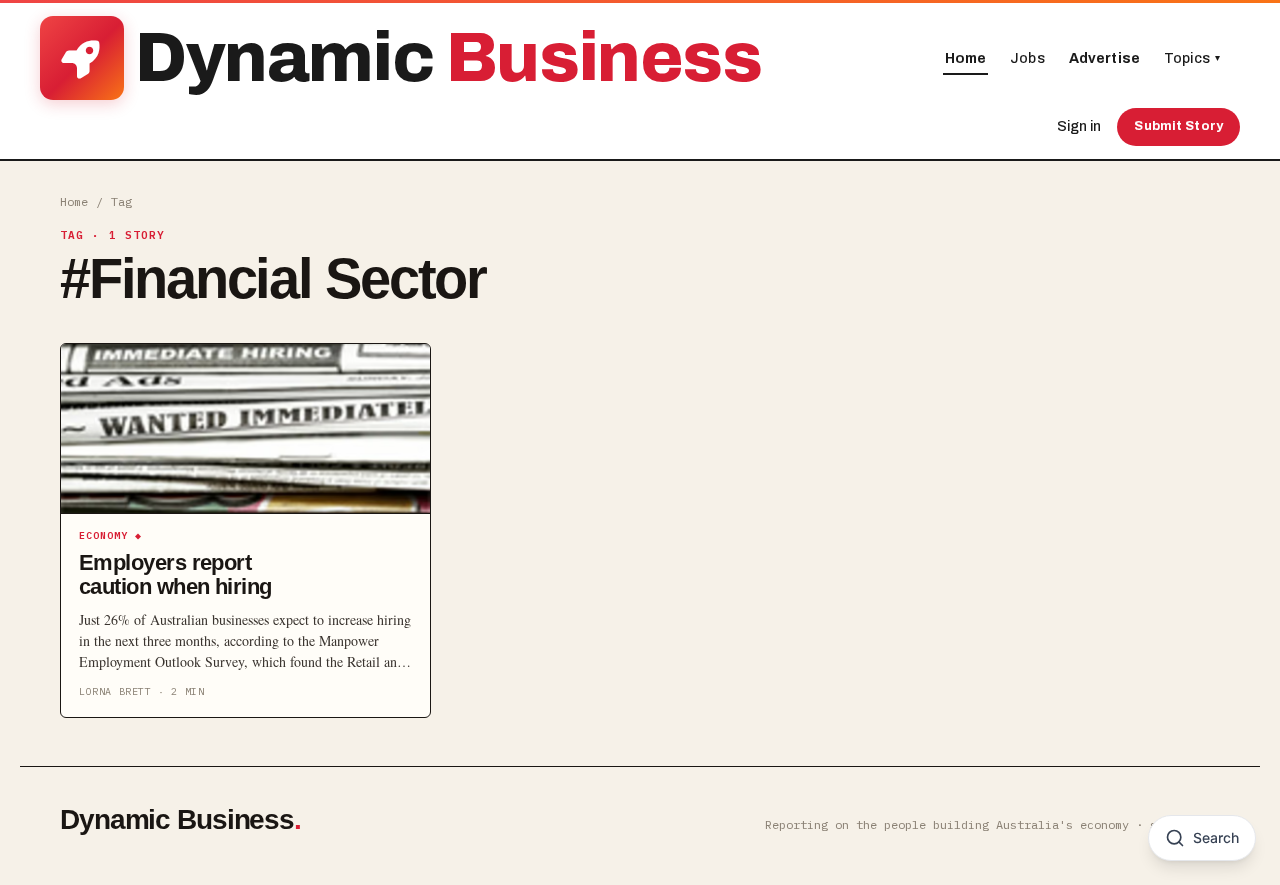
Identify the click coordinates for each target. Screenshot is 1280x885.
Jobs (1027, 58)
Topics (1192, 58)
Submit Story (1178, 126)
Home (966, 58)
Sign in (1079, 126)
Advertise (1104, 58)
